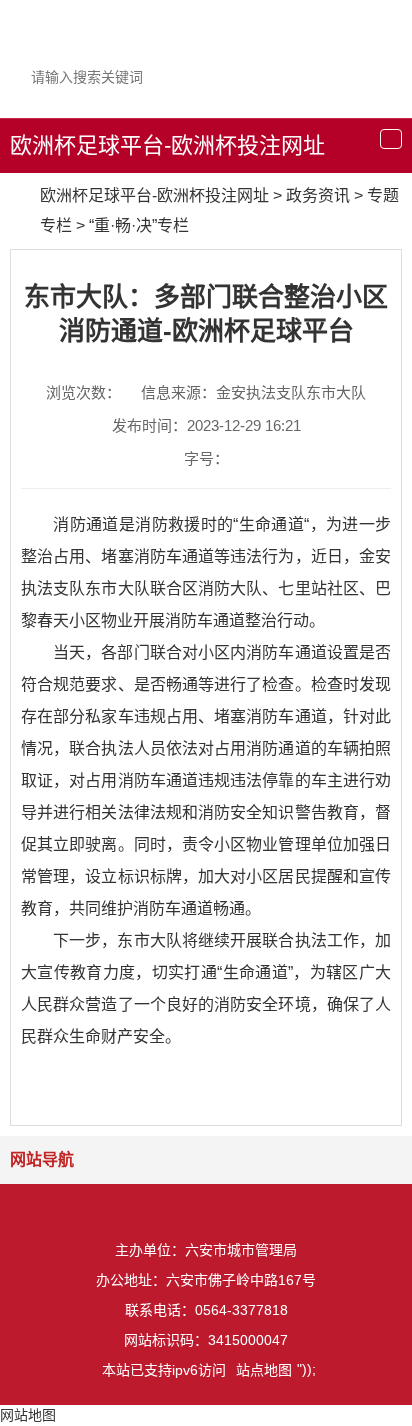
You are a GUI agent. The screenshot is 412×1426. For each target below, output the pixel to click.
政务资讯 (318, 195)
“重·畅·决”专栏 (139, 225)
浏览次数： (83, 392)
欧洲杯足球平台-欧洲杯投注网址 (167, 145)
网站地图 (28, 1415)
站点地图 (264, 1370)
